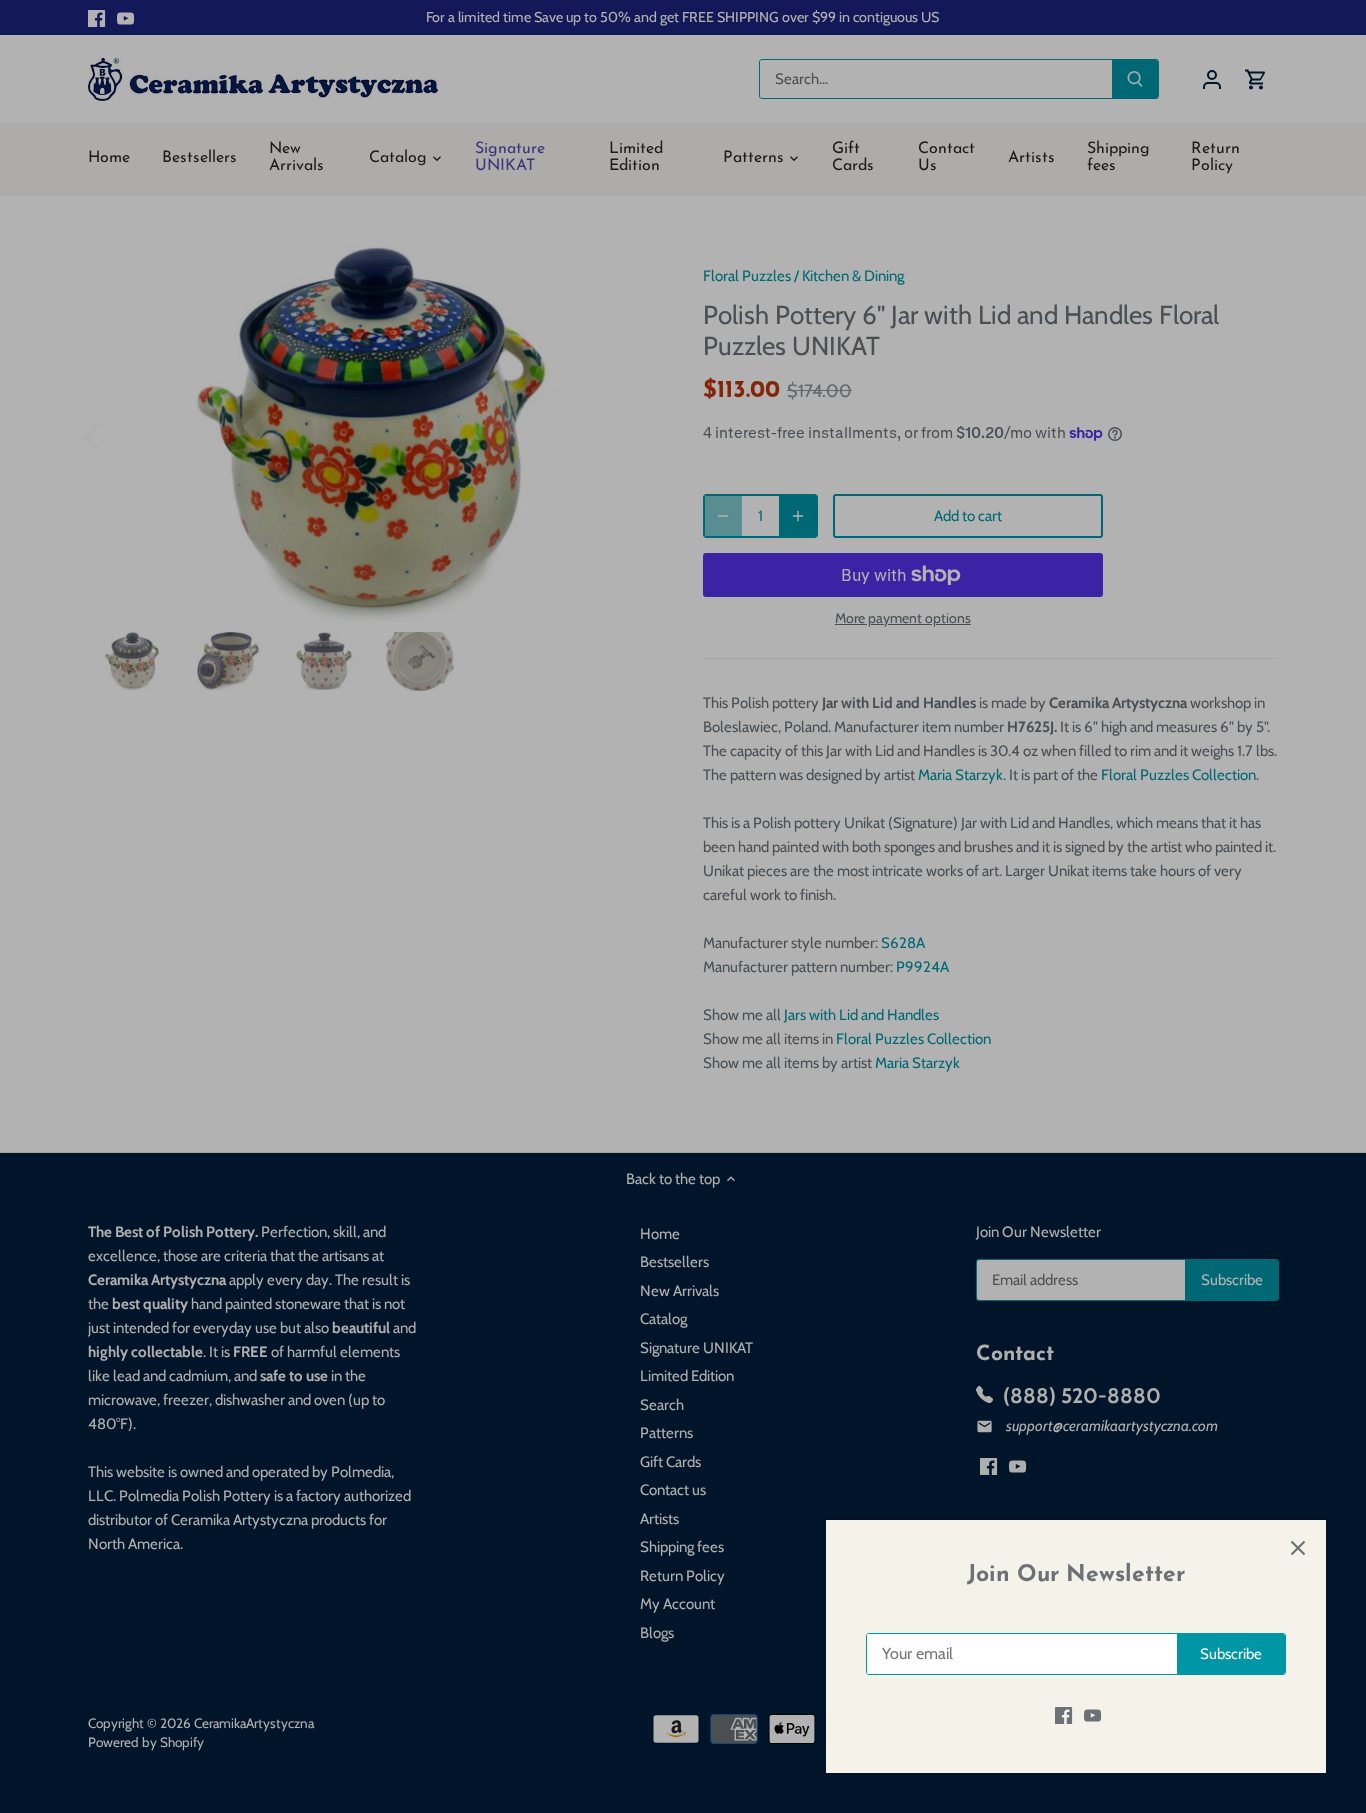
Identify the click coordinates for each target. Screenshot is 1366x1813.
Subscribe (1231, 1654)
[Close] (1298, 1548)
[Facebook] (1063, 1715)
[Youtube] (1092, 1715)
